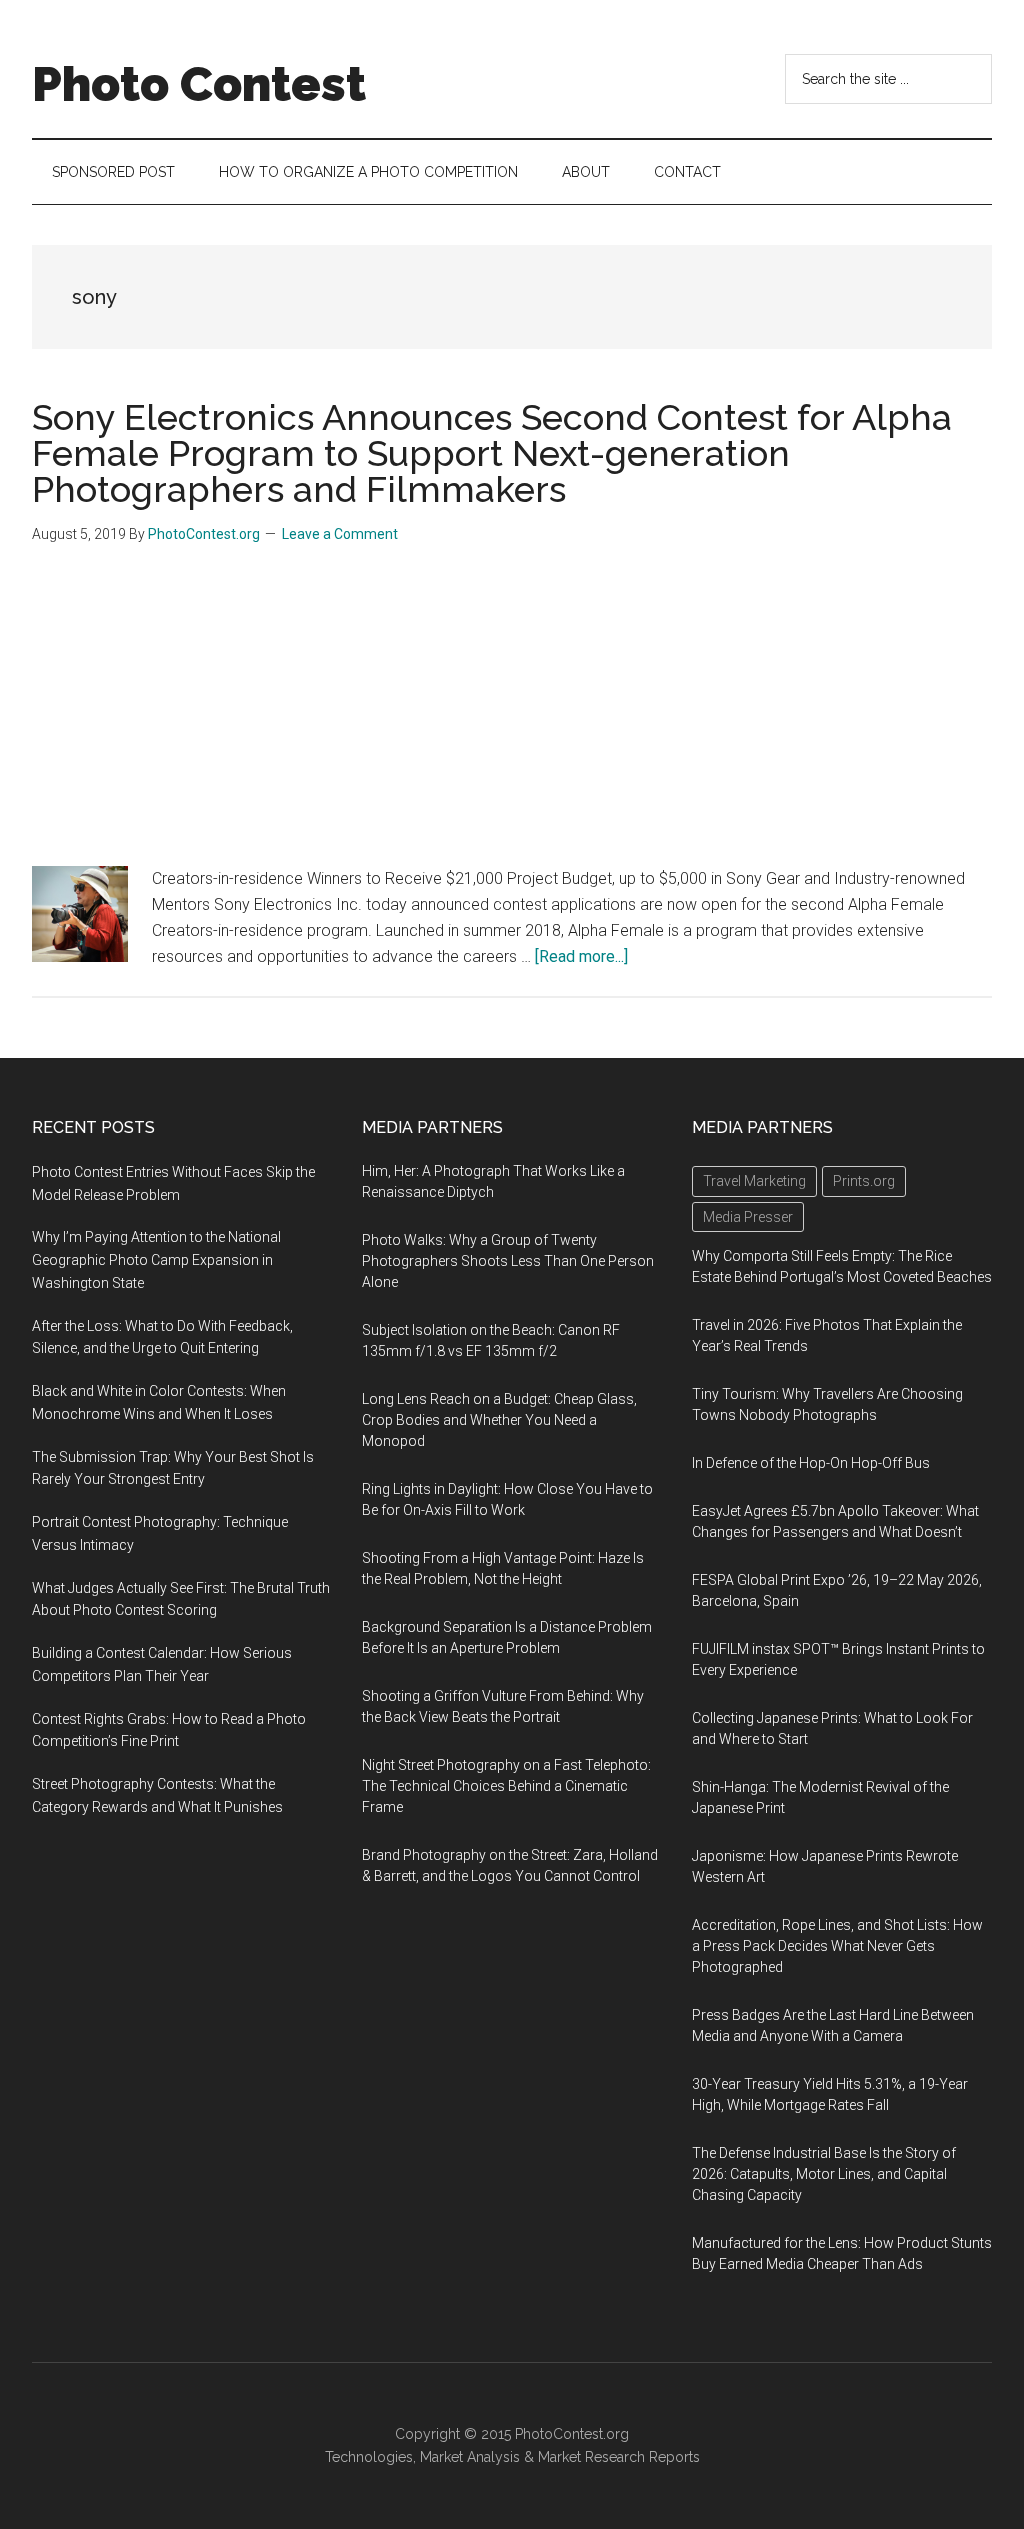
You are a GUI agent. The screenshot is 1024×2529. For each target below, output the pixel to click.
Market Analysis (470, 2457)
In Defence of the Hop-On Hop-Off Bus (811, 1463)
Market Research (591, 2457)
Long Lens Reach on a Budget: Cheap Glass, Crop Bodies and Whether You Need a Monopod (499, 1420)
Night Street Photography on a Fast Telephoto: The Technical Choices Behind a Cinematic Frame (506, 1786)
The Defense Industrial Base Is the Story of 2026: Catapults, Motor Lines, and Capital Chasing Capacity (824, 2174)
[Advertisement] (512, 716)
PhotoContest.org (572, 2434)
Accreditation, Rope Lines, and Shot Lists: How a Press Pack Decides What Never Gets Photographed (837, 1946)
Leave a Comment (340, 534)
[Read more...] (581, 956)
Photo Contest (199, 84)
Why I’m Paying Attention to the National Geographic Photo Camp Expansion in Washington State (156, 1260)
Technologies (369, 2457)
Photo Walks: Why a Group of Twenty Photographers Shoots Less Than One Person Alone (508, 1261)
